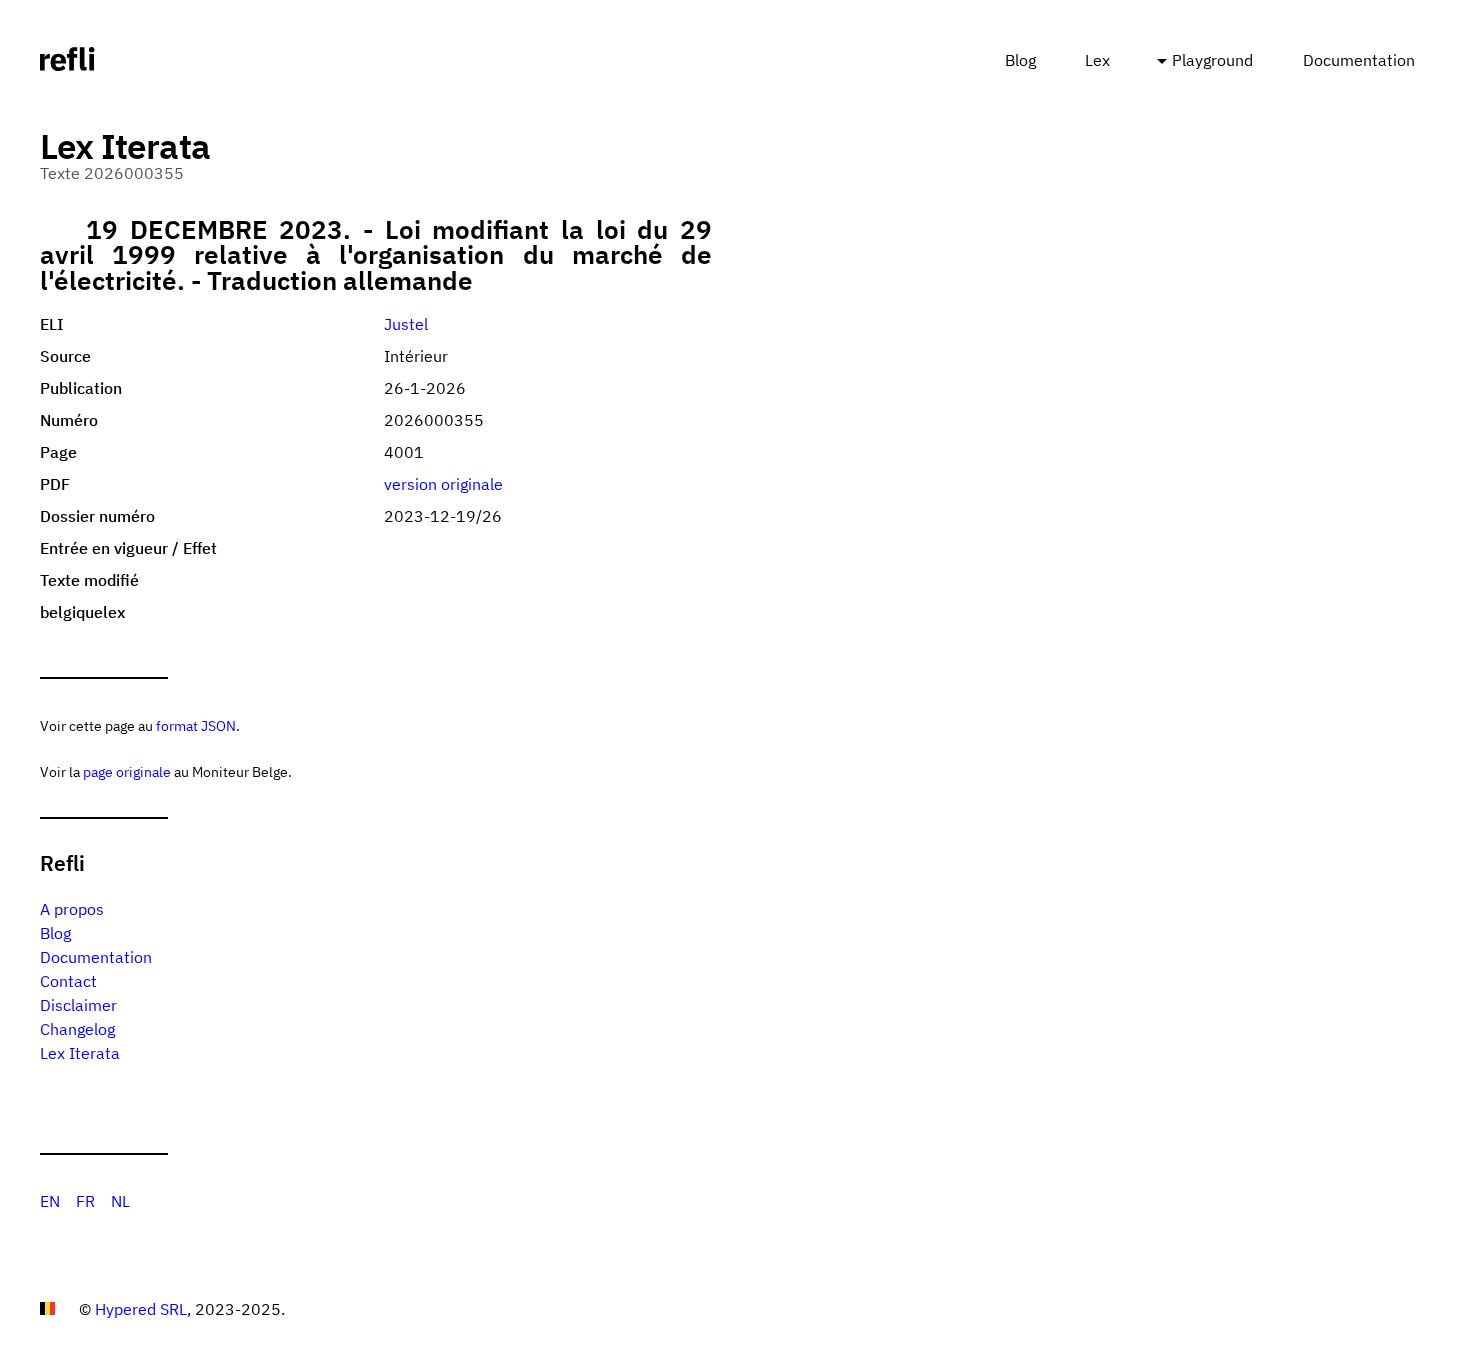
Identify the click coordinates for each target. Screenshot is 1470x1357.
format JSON (196, 725)
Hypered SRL (141, 1309)
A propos (72, 909)
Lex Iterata (80, 1053)
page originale (127, 771)
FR (85, 1201)
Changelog (77, 1029)
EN (50, 1201)
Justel (406, 324)
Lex (1097, 60)
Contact (68, 981)
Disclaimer (78, 1005)
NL (120, 1201)
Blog (1020, 60)
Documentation (1359, 60)
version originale (443, 484)
